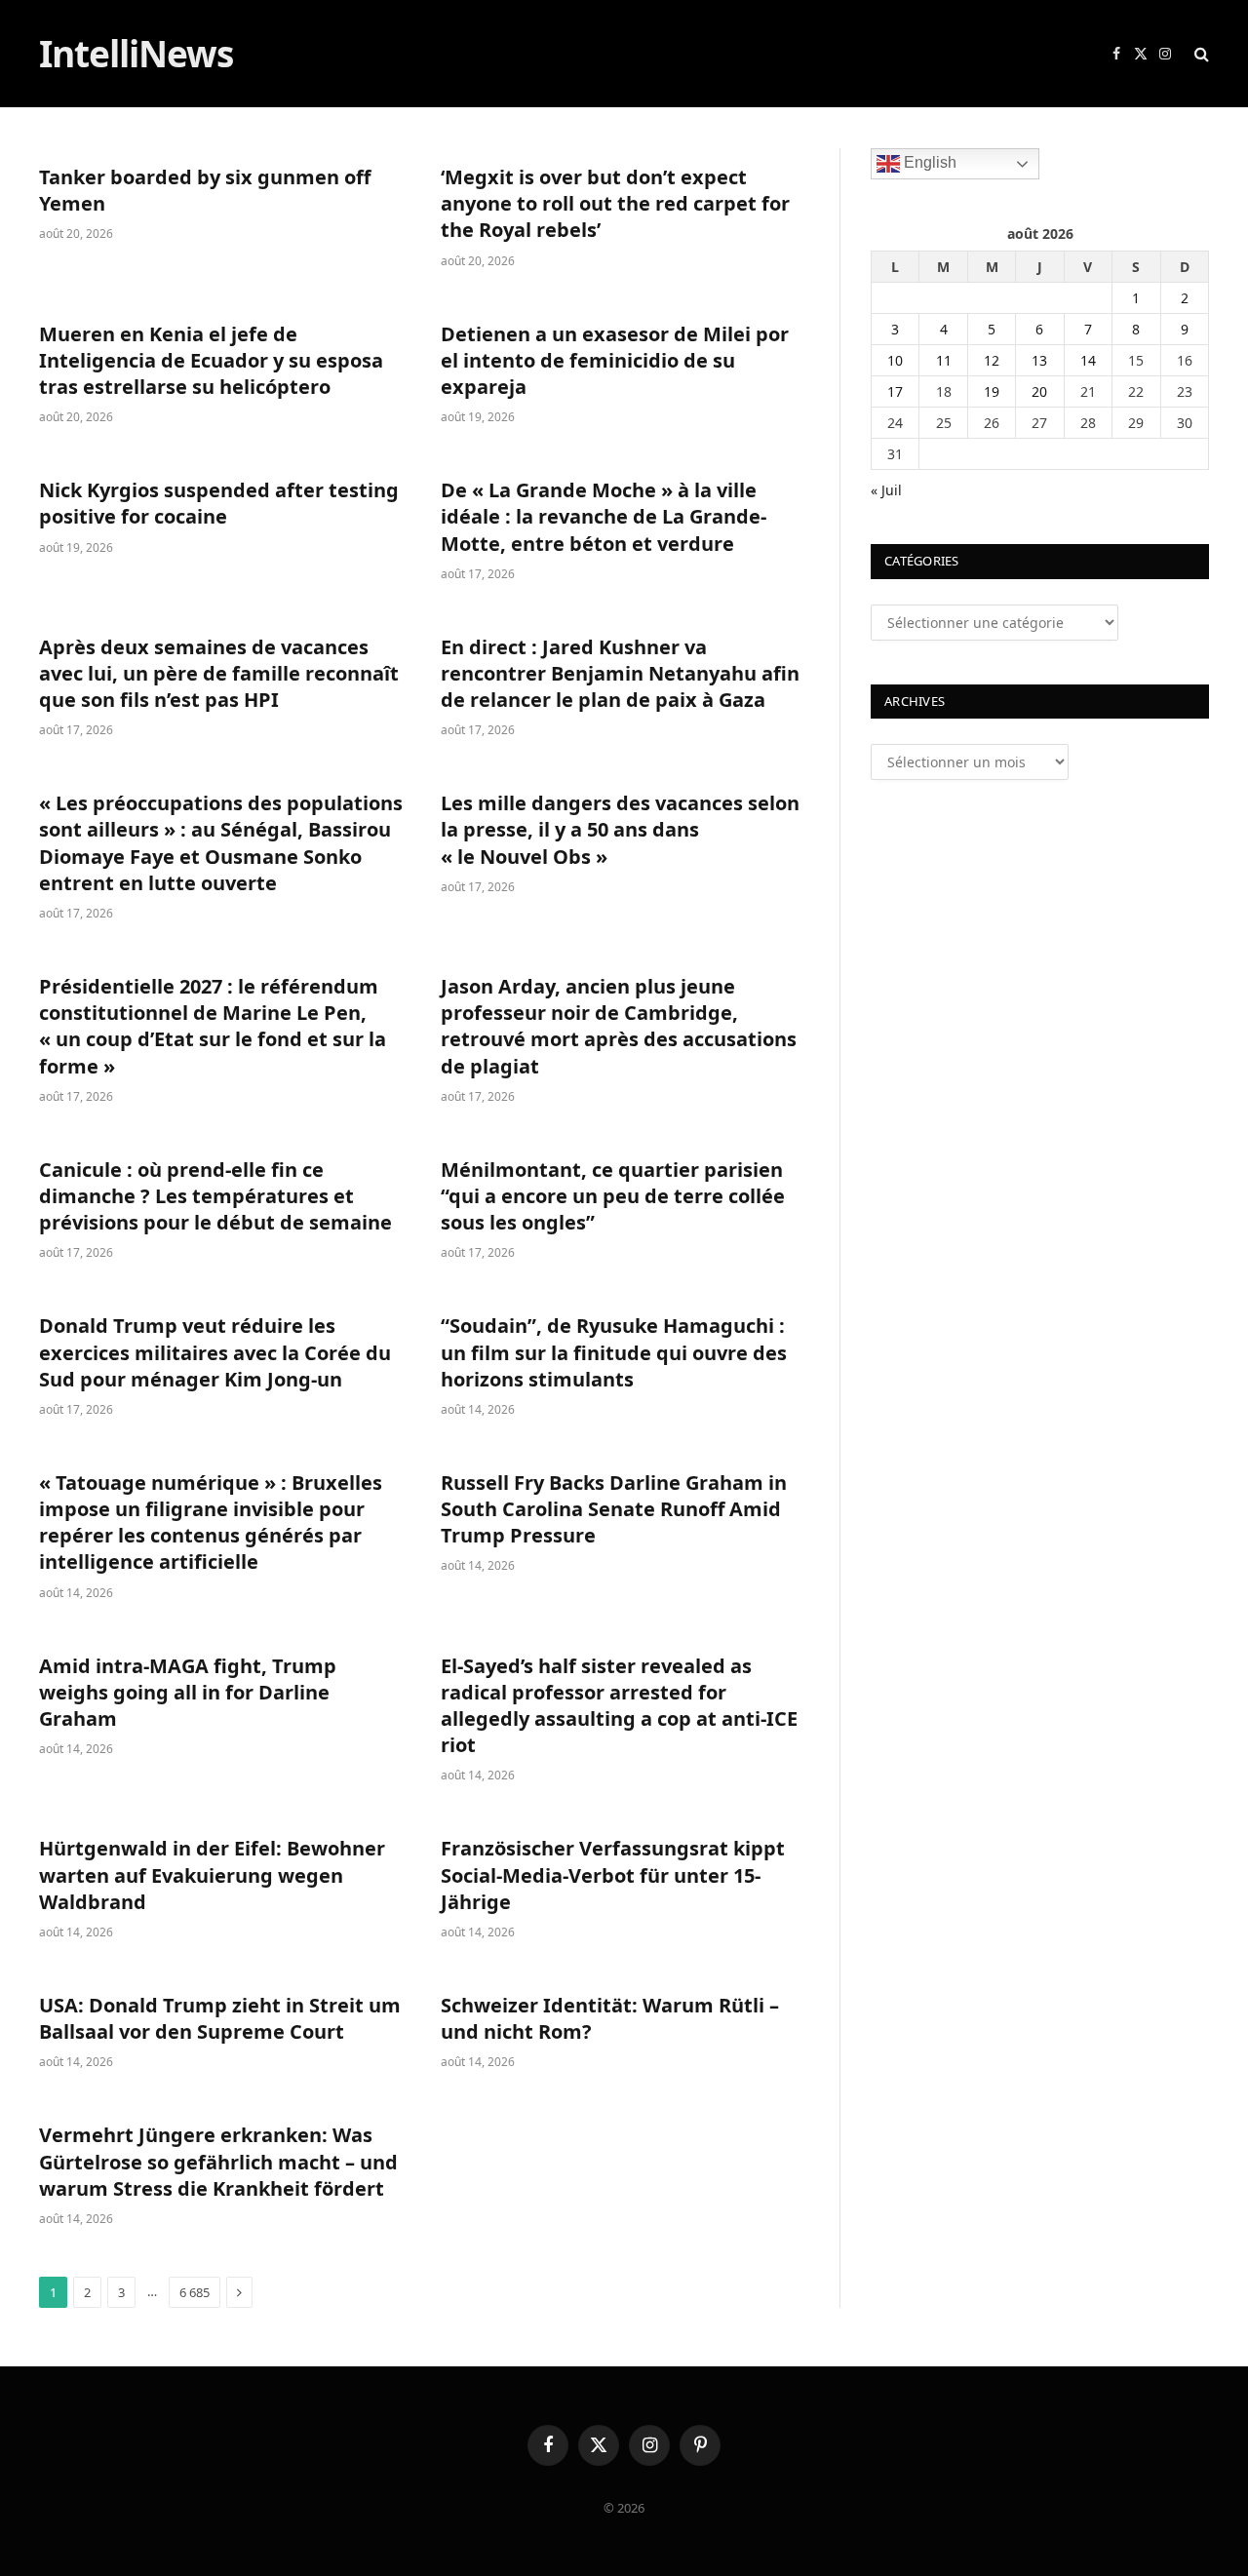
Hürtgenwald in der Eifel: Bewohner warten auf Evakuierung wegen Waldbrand (212, 1874)
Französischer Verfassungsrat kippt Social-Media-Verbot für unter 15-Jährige (613, 1874)
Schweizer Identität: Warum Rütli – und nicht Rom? (610, 2018)
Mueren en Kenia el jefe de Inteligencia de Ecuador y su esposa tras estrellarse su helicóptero (211, 360)
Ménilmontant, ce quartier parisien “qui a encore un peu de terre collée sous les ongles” (613, 1196)
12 (992, 360)
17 (895, 391)
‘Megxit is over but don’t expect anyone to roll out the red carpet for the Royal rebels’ (615, 203)
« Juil (886, 490)
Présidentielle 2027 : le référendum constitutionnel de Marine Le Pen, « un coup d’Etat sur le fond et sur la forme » (213, 1026)
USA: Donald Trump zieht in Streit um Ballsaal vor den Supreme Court (220, 2018)
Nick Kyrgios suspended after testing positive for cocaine (219, 503)
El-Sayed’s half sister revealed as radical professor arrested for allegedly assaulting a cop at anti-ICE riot (619, 1706)
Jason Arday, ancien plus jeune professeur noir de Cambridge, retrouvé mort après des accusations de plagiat (619, 1026)
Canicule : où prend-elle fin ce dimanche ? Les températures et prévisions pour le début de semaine (215, 1196)
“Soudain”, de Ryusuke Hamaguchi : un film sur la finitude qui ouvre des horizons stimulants (614, 1352)
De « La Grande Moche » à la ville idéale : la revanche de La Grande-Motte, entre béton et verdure (604, 516)
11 (944, 360)
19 (992, 391)
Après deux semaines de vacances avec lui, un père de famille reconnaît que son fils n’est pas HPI (219, 673)
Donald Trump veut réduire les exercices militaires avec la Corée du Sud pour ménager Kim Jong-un (215, 1352)
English (928, 162)
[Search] (1200, 54)
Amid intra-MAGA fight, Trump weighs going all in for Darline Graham (188, 1692)
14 (1088, 360)
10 (895, 360)
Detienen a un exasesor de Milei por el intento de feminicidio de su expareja (615, 360)
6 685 (195, 2292)
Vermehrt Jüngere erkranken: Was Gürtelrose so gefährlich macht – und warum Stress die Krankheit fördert (218, 2161)
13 (1039, 360)
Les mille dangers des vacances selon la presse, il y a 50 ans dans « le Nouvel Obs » (620, 829)
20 (1039, 391)
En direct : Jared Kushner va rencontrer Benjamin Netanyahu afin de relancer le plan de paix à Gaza (620, 673)
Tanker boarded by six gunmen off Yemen (205, 190)
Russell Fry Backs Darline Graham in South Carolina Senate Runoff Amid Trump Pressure (614, 1509)
